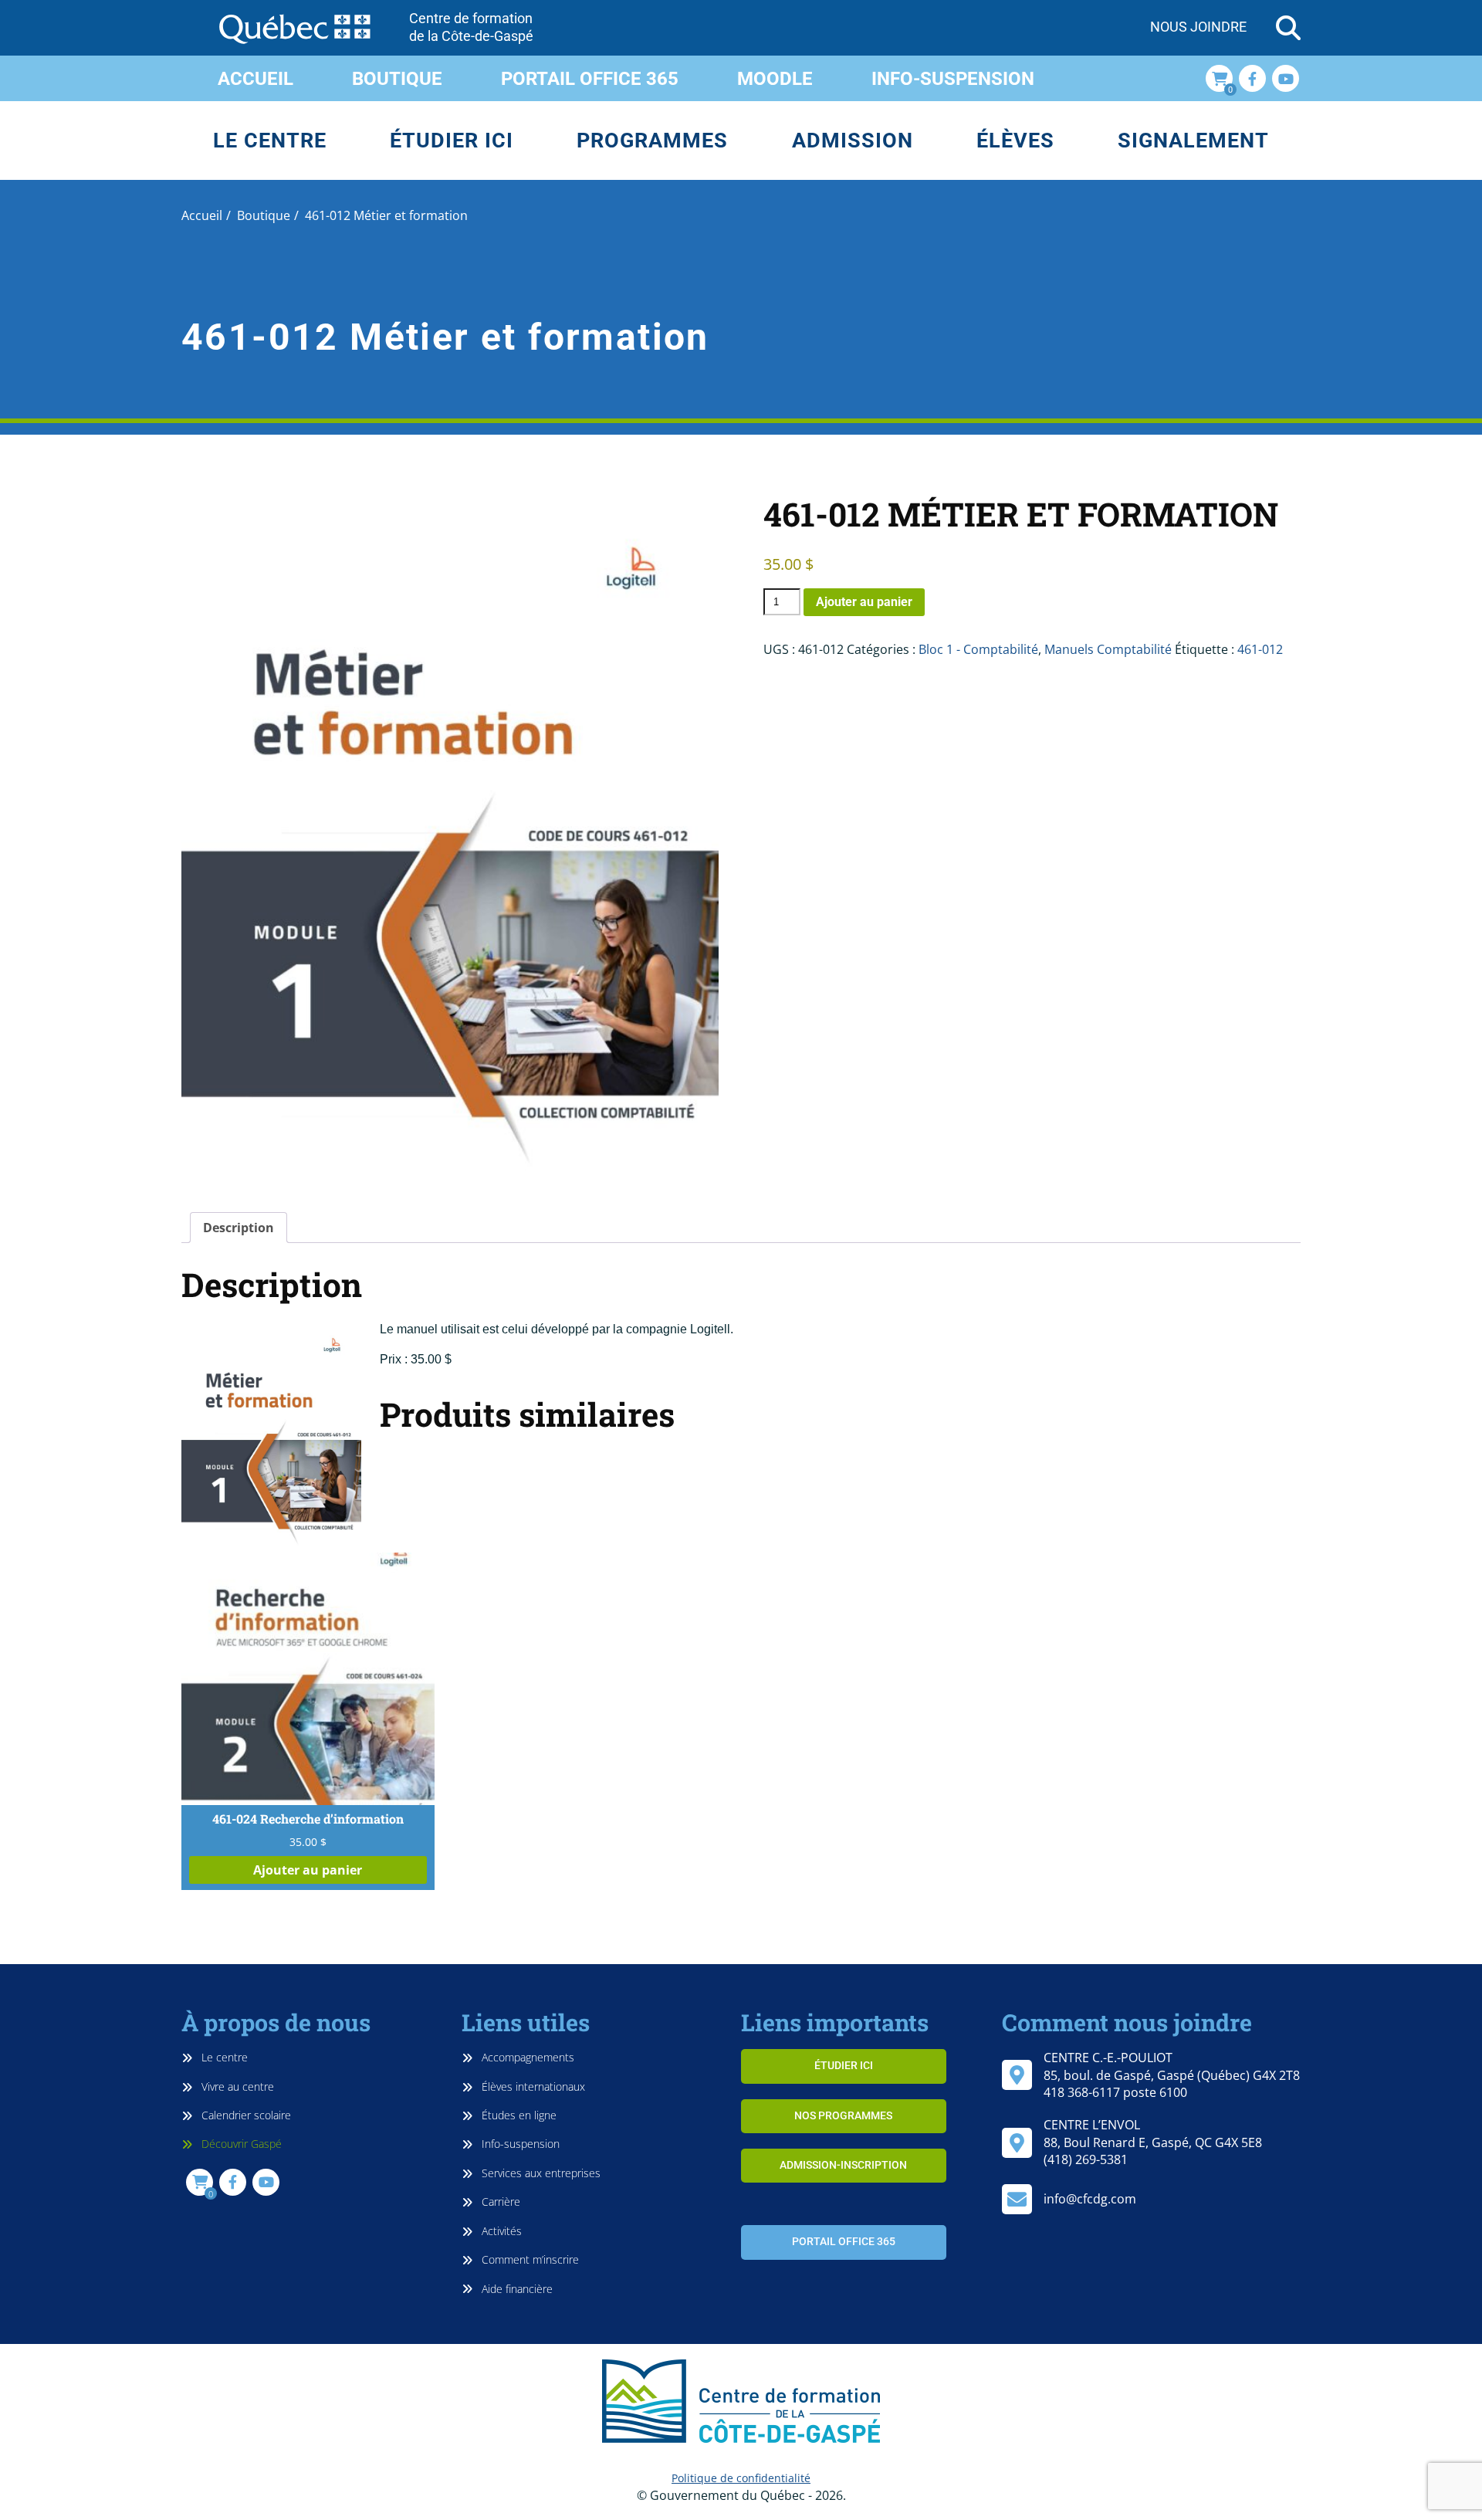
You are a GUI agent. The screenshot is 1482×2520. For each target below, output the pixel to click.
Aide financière (516, 2289)
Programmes (652, 141)
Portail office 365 (590, 79)
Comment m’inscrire (529, 2259)
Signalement (1193, 141)
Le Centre (270, 141)
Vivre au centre (236, 2086)
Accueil (255, 79)
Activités (500, 2231)
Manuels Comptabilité (1108, 649)
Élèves (1015, 141)
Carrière (499, 2202)
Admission (853, 141)
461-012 (1260, 649)
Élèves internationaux (532, 2086)
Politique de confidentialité (741, 2478)
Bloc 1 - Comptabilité (978, 649)
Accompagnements (526, 2057)
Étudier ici (452, 141)
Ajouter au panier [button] (308, 1870)
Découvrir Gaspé (240, 2144)
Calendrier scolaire (245, 2115)
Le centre (223, 2057)
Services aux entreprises (540, 2173)
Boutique (397, 79)
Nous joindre (1198, 27)
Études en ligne (518, 2115)
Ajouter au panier (864, 602)
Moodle (775, 79)
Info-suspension (953, 79)
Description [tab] (239, 1228)
